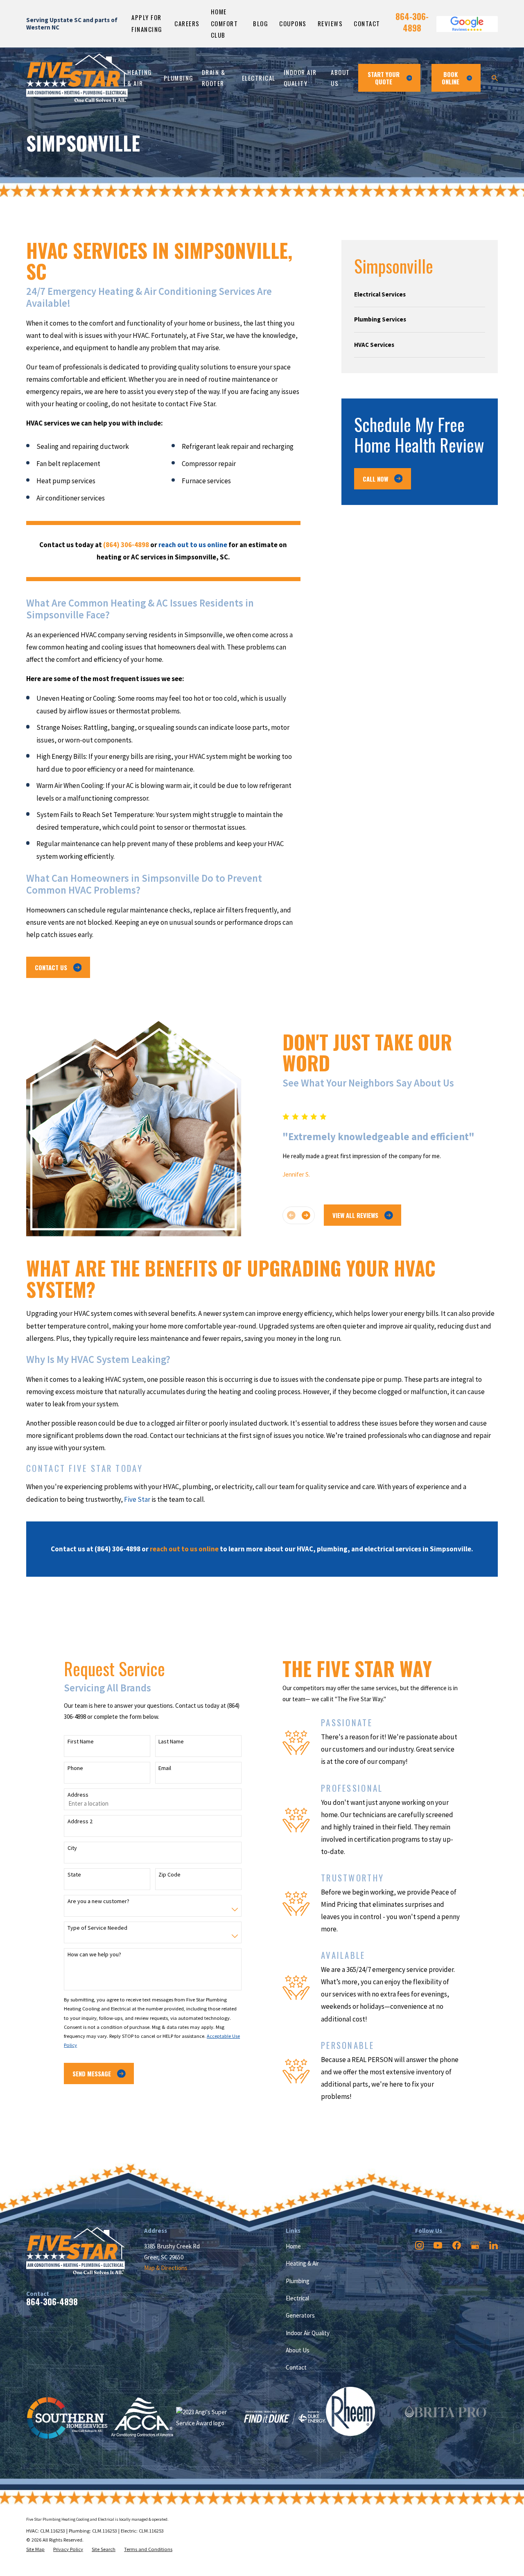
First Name (81, 1742)
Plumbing (298, 2281)
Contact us (51, 967)
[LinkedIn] (494, 2245)
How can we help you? (94, 1955)
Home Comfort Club (225, 23)
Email (165, 1768)
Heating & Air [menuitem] (140, 78)
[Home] (77, 78)
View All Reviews (355, 1215)
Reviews (330, 23)
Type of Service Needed (97, 1928)
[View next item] (306, 1215)
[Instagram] (419, 2245)
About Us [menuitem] (340, 78)
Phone (75, 1768)
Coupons (293, 23)
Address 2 (80, 1821)
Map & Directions (166, 2268)
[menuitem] (420, 294)
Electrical (297, 2298)
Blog (261, 23)
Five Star (137, 1499)
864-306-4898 (412, 22)
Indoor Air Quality (308, 2333)
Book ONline (451, 78)
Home (293, 2246)
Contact (367, 23)
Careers (187, 23)
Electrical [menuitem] (259, 78)
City (72, 1848)
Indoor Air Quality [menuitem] (300, 78)
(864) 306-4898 (117, 1549)
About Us (298, 2350)
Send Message (92, 2073)
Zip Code (169, 1875)
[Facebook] (457, 2245)
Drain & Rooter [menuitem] (214, 78)
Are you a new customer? (98, 1901)
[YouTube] (438, 2245)
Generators (300, 2315)
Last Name (171, 1742)
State (74, 1875)
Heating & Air (302, 2263)
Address (78, 1795)
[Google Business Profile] (475, 2245)
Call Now (375, 479)
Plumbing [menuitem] (179, 78)
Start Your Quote (384, 78)
